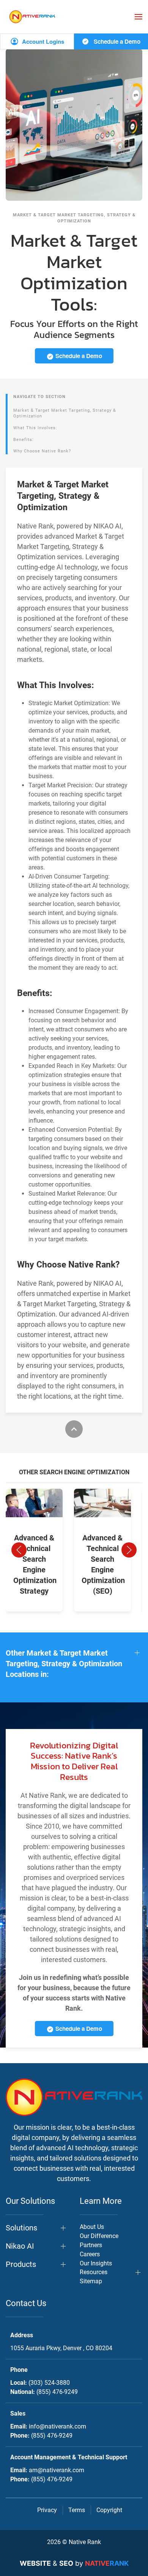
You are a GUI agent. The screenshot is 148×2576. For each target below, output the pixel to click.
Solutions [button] (21, 2228)
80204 (61, 2348)
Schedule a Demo (116, 41)
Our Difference (99, 2236)
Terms (77, 2510)
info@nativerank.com (57, 2426)
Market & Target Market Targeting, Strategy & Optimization (65, 413)
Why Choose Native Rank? (42, 451)
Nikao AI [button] (20, 2246)
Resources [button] (94, 2272)
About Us (92, 2227)
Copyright (109, 2510)
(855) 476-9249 (57, 2392)
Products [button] (21, 2264)
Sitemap (91, 2281)
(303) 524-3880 (49, 2383)
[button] (139, 17)
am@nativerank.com (57, 2470)
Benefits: (24, 440)
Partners (91, 2245)
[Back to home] (32, 17)
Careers (90, 2254)
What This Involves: (35, 428)
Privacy (47, 2510)
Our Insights (96, 2263)
